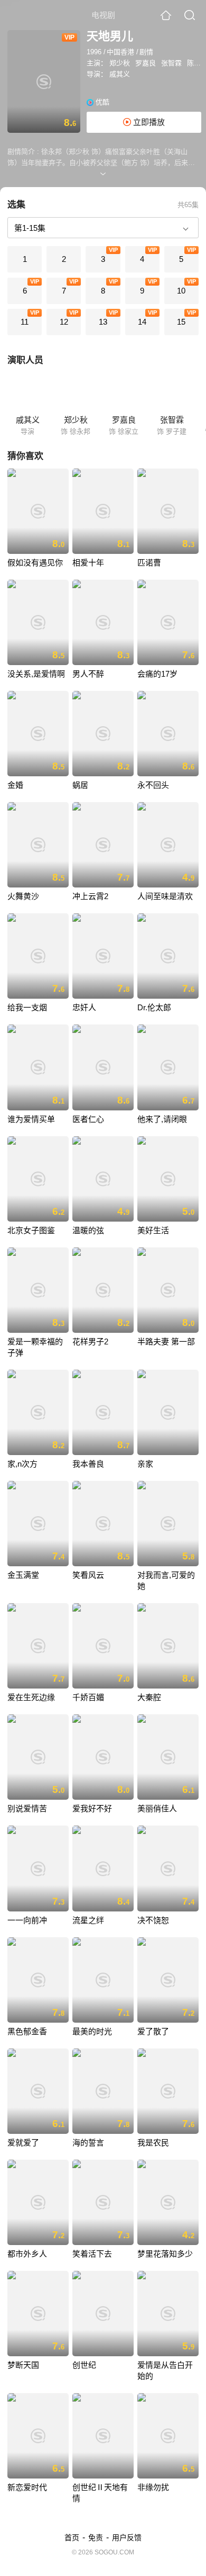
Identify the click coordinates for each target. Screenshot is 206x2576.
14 (142, 322)
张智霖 (171, 63)
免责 (96, 2538)
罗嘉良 (146, 63)
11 (25, 322)
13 (103, 322)
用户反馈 (127, 2538)
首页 (72, 2538)
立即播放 (148, 122)
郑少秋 (120, 63)
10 (181, 291)
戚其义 (120, 74)
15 (181, 322)
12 (64, 322)
